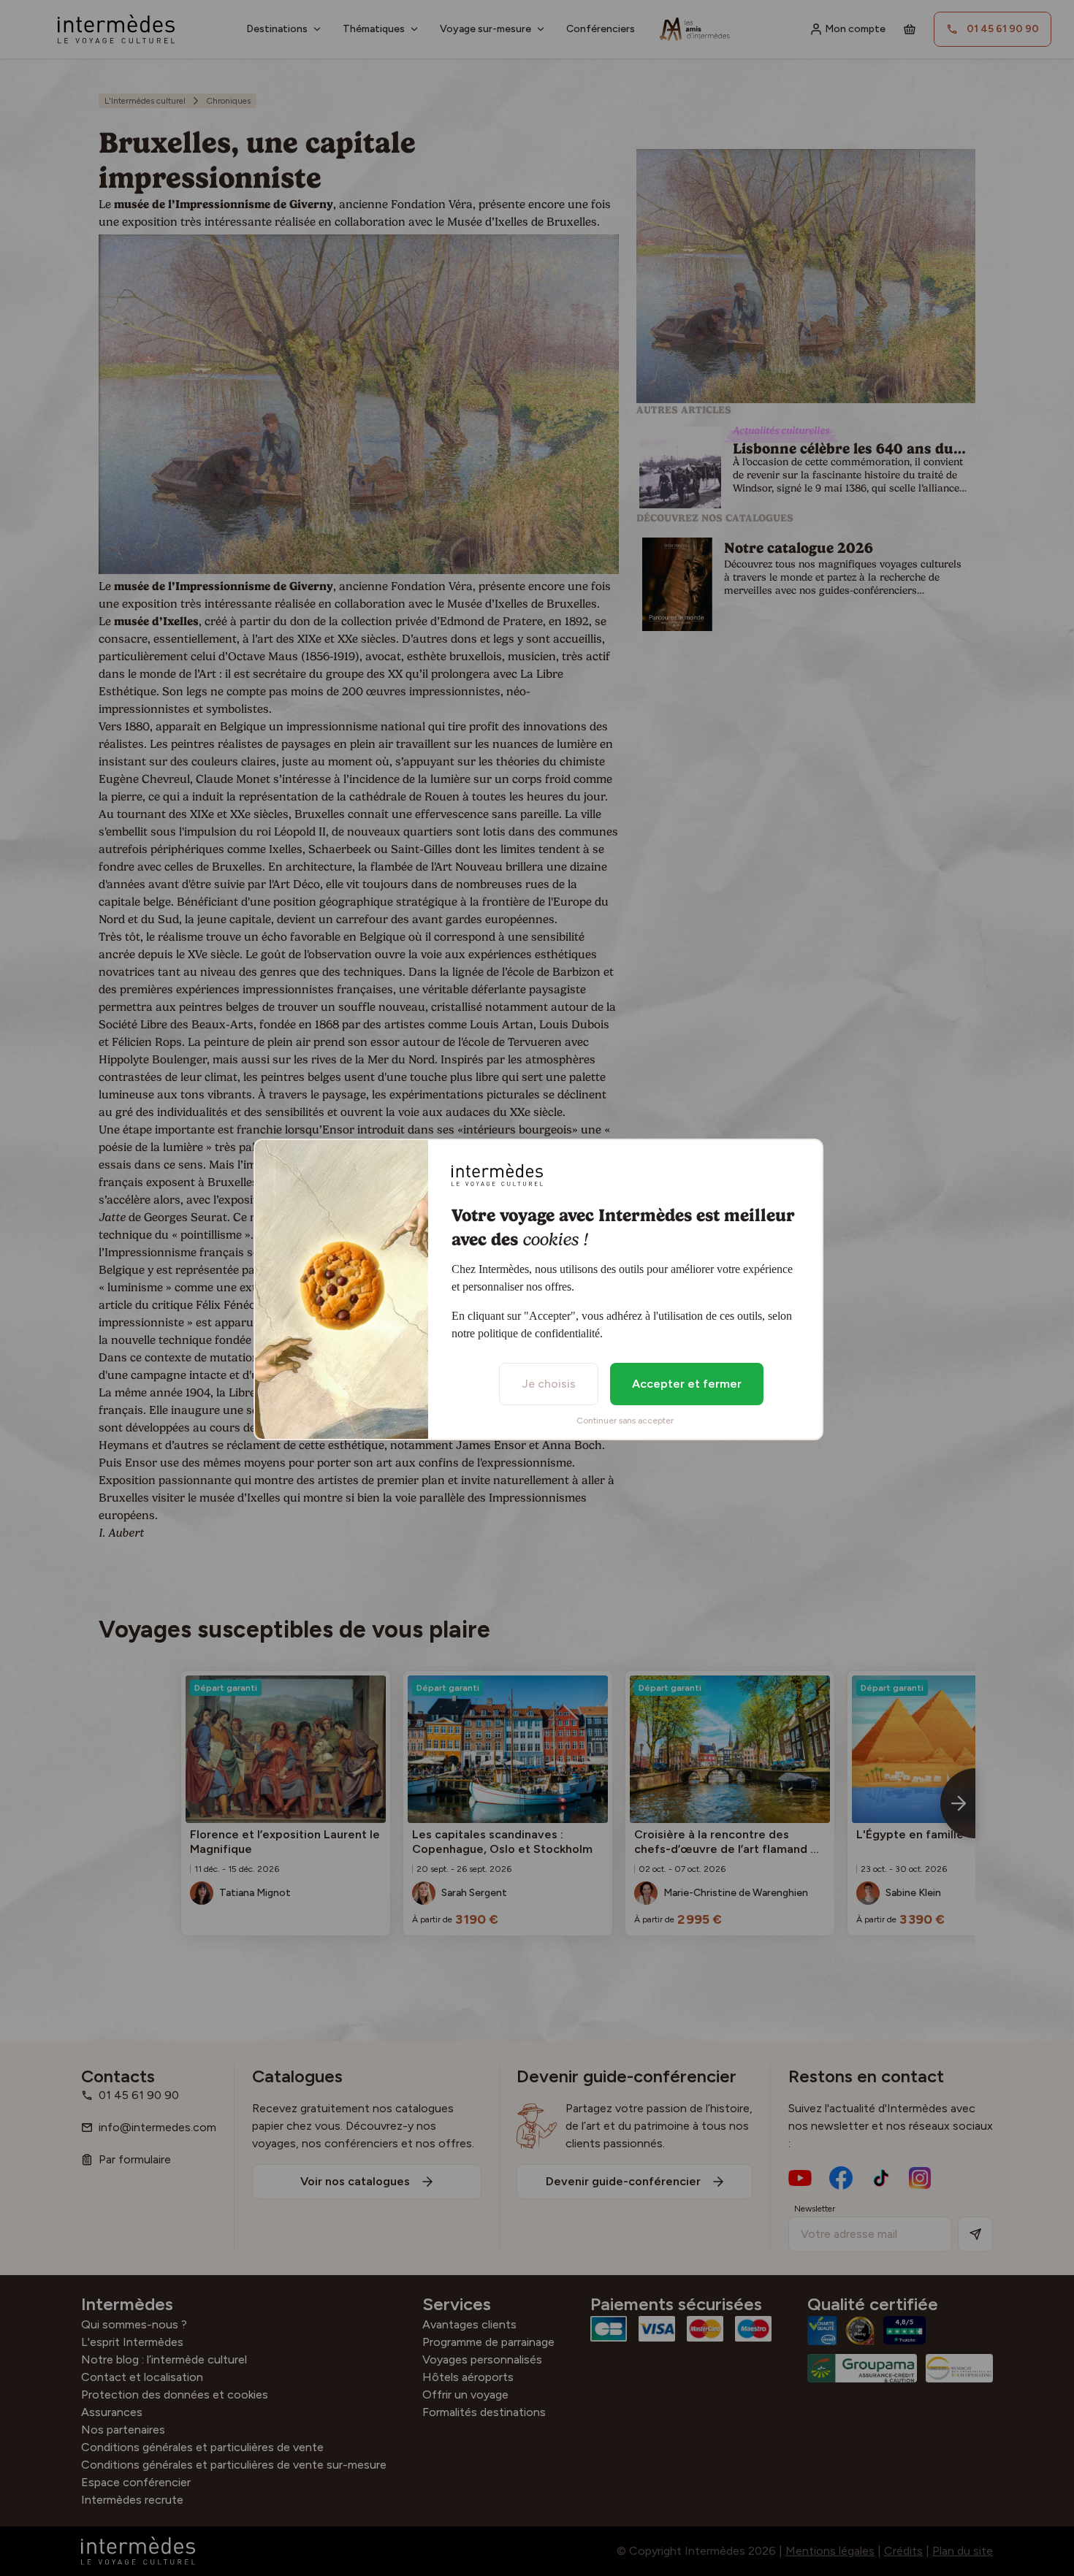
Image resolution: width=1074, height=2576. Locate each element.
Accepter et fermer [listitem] (687, 1384)
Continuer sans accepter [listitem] (625, 1421)
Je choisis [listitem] (549, 1384)
